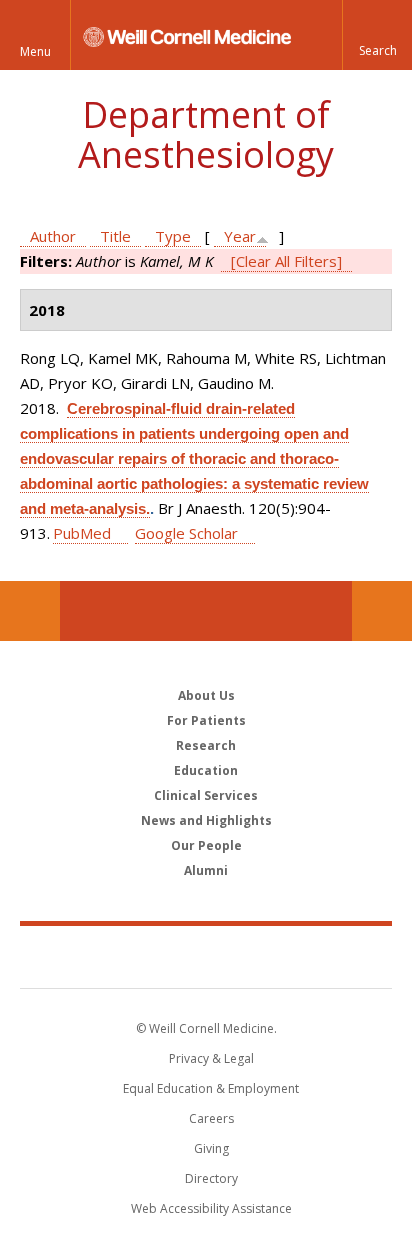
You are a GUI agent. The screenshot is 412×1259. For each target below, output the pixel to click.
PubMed (82, 533)
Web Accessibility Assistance (211, 1208)
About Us (206, 695)
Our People (206, 845)
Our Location (30, 611)
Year (240, 236)
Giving (211, 1148)
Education (206, 770)
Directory (211, 1178)
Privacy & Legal (211, 1058)
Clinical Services (206, 795)
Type (173, 236)
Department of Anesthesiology (206, 134)
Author (53, 236)
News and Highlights (206, 820)
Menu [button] (35, 51)
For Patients (206, 720)
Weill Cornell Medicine (206, 956)
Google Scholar (186, 533)
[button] (377, 35)
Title (115, 236)
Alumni (206, 870)
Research (206, 745)
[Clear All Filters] (286, 261)
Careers (211, 1118)
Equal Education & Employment (211, 1088)
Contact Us (382, 611)
